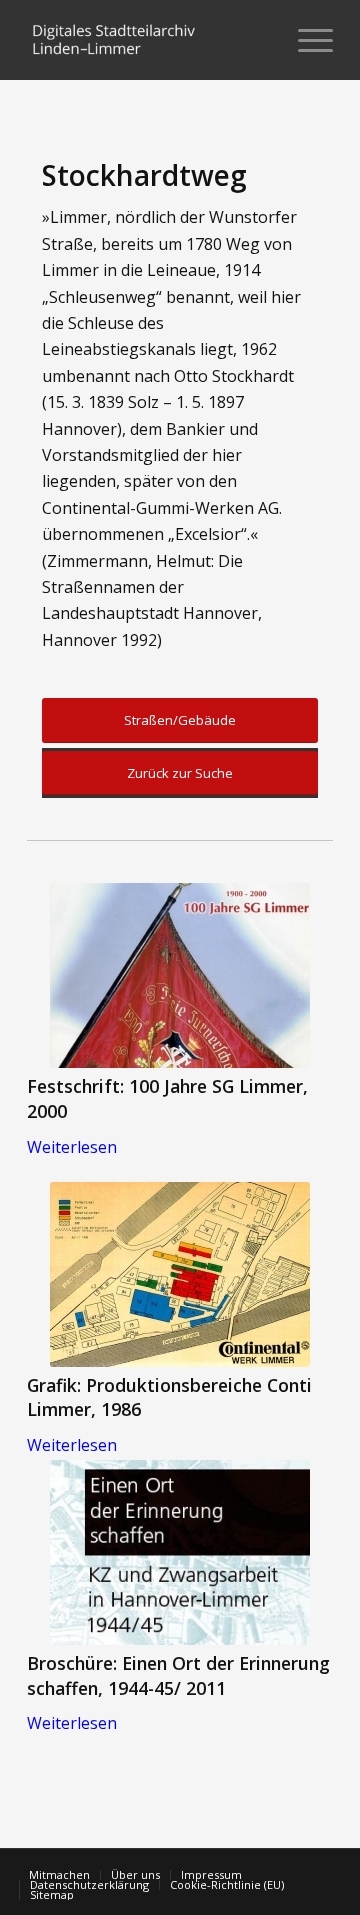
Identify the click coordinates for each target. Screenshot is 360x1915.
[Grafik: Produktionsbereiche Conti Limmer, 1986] (180, 1274)
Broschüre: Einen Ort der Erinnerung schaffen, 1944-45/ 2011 (178, 1675)
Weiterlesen (72, 1147)
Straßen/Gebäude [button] (180, 720)
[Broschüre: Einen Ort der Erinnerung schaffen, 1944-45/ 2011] (180, 1552)
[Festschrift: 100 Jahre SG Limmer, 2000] (180, 975)
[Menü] (305, 40)
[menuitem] (258, 40)
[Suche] (258, 40)
